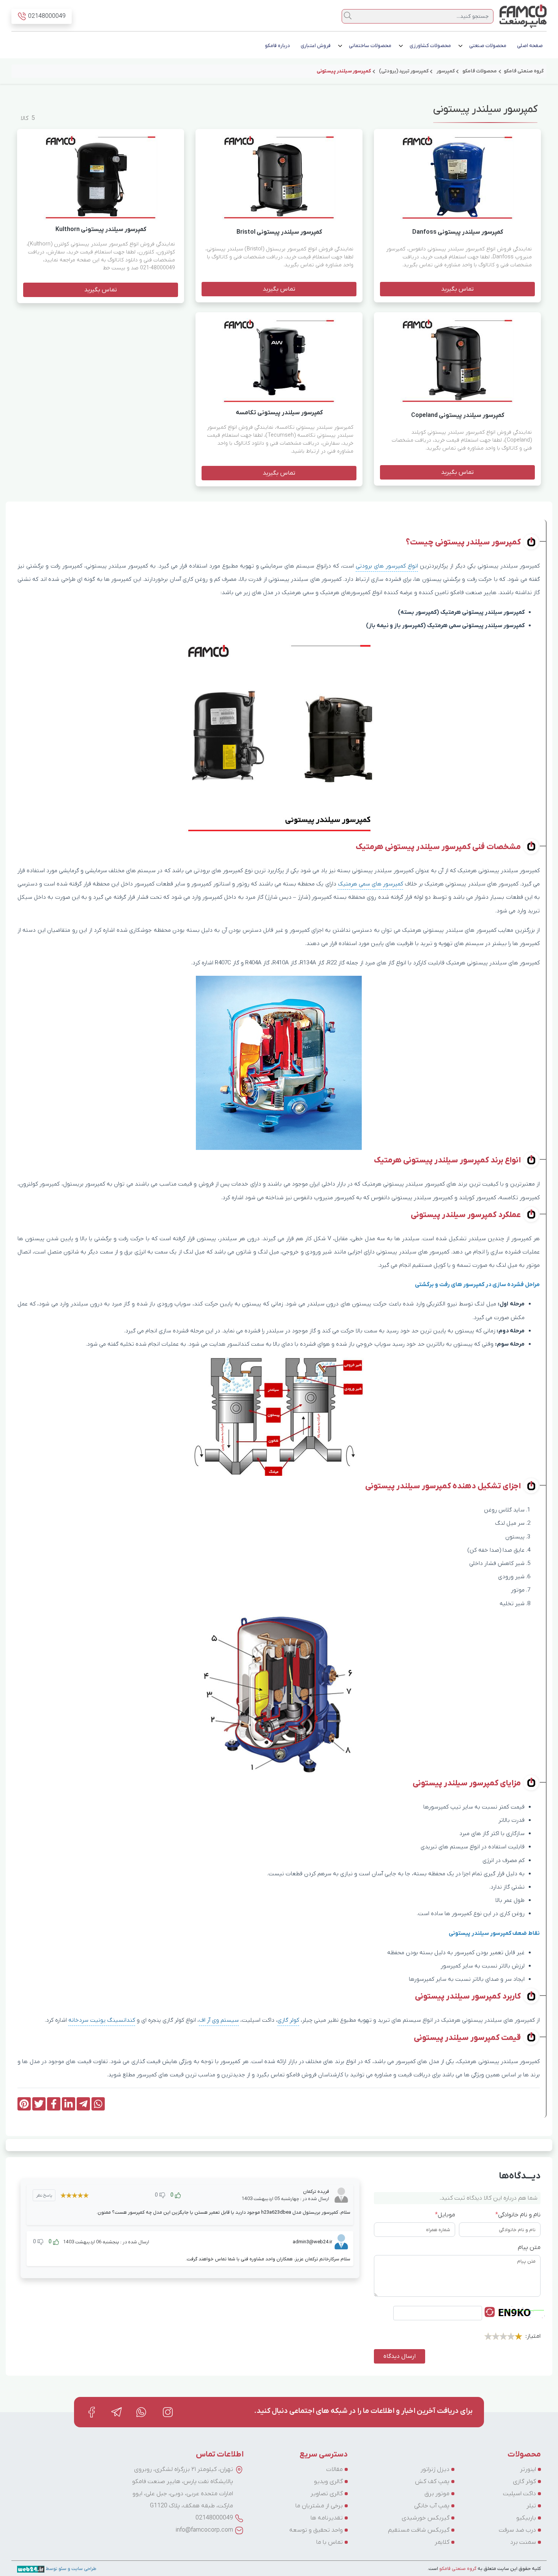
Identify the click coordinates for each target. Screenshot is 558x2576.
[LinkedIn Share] (69, 2104)
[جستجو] (348, 16)
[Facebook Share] (54, 2104)
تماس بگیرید (457, 289)
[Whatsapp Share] (98, 2104)
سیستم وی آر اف (219, 2021)
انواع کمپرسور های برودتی (387, 566)
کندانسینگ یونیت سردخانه (102, 2021)
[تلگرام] (117, 2412)
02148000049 (214, 2518)
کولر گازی (288, 2021)
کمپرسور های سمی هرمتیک (370, 884)
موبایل (445, 2215)
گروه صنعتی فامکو (457, 2569)
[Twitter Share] (39, 2104)
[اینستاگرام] (168, 2412)
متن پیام (529, 2247)
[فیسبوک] (91, 2412)
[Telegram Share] (83, 2104)
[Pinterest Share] (24, 2104)
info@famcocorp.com (204, 2530)
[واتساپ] (142, 2412)
